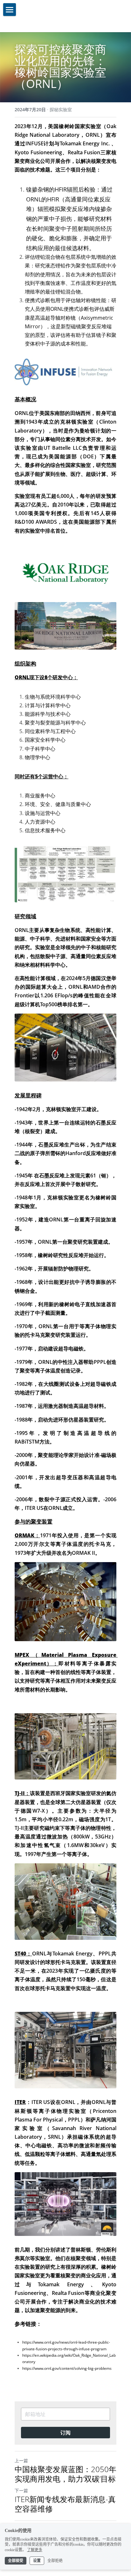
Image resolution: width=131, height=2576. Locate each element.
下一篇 (21, 2490)
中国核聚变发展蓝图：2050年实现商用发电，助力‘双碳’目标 (65, 2474)
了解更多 (35, 2550)
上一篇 (21, 2460)
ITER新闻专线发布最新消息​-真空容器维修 (65, 2504)
